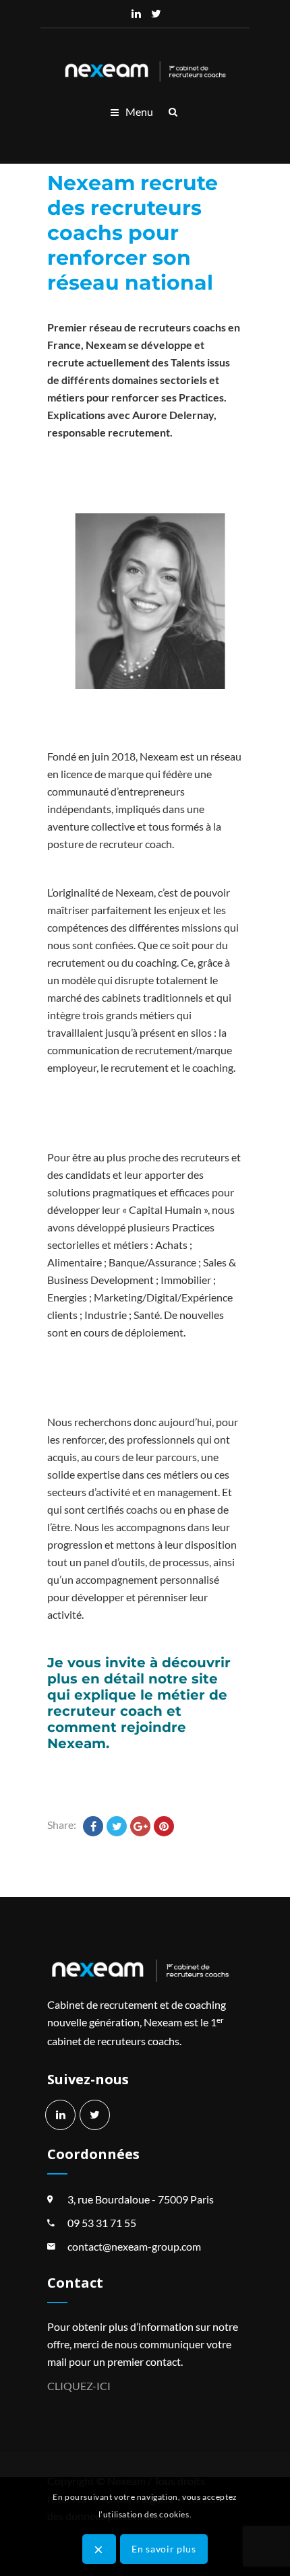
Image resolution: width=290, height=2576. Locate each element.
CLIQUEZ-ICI (79, 2386)
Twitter (156, 13)
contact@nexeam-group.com (134, 2246)
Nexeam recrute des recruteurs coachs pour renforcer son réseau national (133, 233)
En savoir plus (164, 2549)
